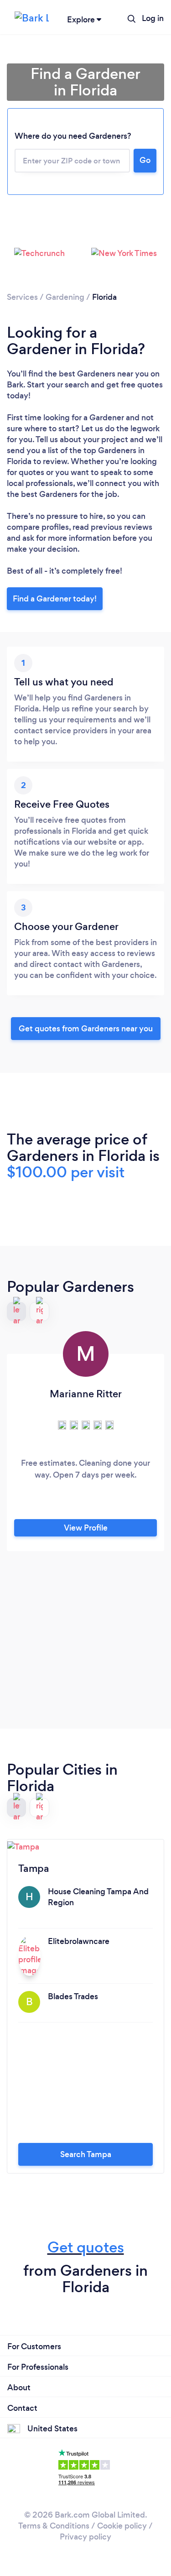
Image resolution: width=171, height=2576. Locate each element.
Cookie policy (122, 2526)
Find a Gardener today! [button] (55, 599)
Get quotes (86, 2247)
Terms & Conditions (54, 2526)
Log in (153, 18)
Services (22, 297)
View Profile (86, 1528)
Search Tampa (86, 2154)
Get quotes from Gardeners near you (86, 1029)
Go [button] (145, 160)
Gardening (65, 297)
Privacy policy (85, 2537)
